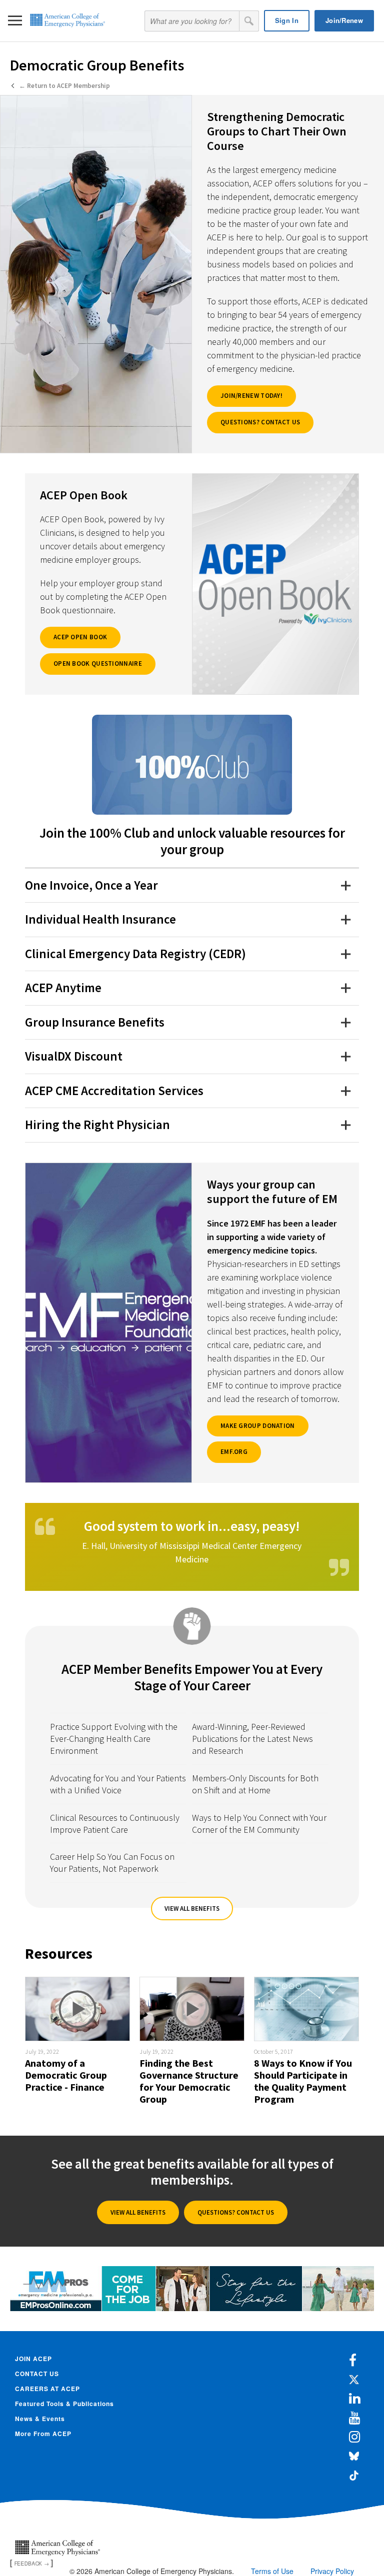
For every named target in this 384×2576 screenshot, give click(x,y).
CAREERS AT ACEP (47, 2389)
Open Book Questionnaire (98, 663)
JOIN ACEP (33, 2359)
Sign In (287, 20)
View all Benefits (192, 1909)
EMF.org (234, 1452)
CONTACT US (37, 2374)
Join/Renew (344, 20)
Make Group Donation (258, 1426)
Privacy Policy (332, 2571)
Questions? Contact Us (260, 422)
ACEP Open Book (80, 637)
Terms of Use (272, 2571)
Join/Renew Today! (251, 396)
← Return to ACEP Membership (64, 86)
